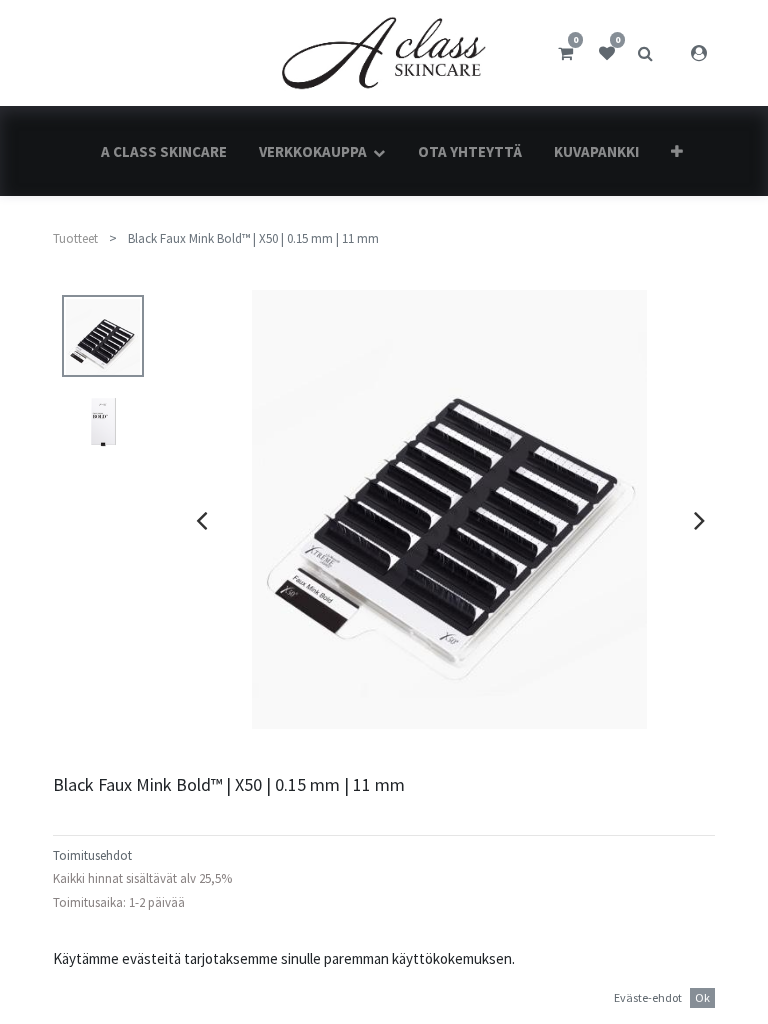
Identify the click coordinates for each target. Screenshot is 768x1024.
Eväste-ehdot (648, 997)
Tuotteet (75, 238)
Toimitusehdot (92, 855)
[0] (565, 53)
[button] (677, 151)
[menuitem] (164, 151)
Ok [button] (702, 997)
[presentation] (201, 520)
